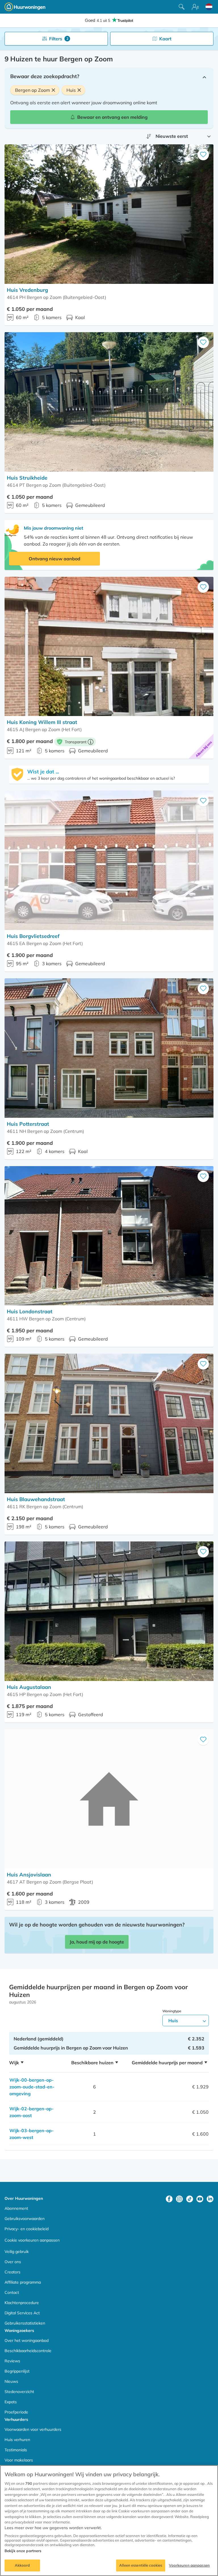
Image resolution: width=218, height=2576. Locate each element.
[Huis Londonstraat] (109, 1236)
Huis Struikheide (27, 478)
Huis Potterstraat (28, 1124)
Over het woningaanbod (27, 2340)
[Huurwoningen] (25, 7)
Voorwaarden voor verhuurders (33, 2429)
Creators (12, 2272)
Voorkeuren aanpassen (189, 2565)
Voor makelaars (19, 2460)
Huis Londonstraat (30, 1311)
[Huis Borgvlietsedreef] (109, 860)
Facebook (169, 2199)
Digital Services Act (22, 2313)
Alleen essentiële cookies (141, 2565)
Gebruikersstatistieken (25, 2323)
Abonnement (16, 2208)
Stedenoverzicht (19, 2392)
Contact (12, 2292)
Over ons (13, 2262)
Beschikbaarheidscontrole (28, 2351)
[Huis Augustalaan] (109, 1611)
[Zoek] (182, 7)
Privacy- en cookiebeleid (27, 2229)
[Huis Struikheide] (109, 402)
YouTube (200, 2199)
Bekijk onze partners (23, 2551)
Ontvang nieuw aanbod (54, 559)
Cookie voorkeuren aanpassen (32, 2240)
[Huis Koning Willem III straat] (109, 647)
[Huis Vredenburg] (109, 214)
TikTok (190, 2199)
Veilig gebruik (17, 2252)
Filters (59, 39)
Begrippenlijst (17, 2371)
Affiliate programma (23, 2282)
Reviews (12, 2361)
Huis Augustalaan (29, 1687)
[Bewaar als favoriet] (203, 155)
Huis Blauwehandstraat (36, 1499)
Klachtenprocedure (22, 2303)
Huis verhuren (17, 2440)
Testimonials (16, 2450)
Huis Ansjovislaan (29, 1875)
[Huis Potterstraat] (109, 1048)
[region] (109, 2521)
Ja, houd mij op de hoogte (97, 1942)
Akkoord (22, 2565)
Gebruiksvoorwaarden (25, 2219)
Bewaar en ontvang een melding (112, 117)
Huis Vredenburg (27, 290)
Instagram (179, 2199)
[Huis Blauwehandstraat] (109, 1423)
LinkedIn (210, 2199)
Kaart (165, 39)
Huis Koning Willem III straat (42, 722)
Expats (11, 2402)
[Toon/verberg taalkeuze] (209, 7)
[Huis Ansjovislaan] (109, 1799)
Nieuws (11, 2381)
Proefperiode (16, 2412)
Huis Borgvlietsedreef (33, 936)
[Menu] (195, 7)
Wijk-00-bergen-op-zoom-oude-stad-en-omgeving (32, 2087)
